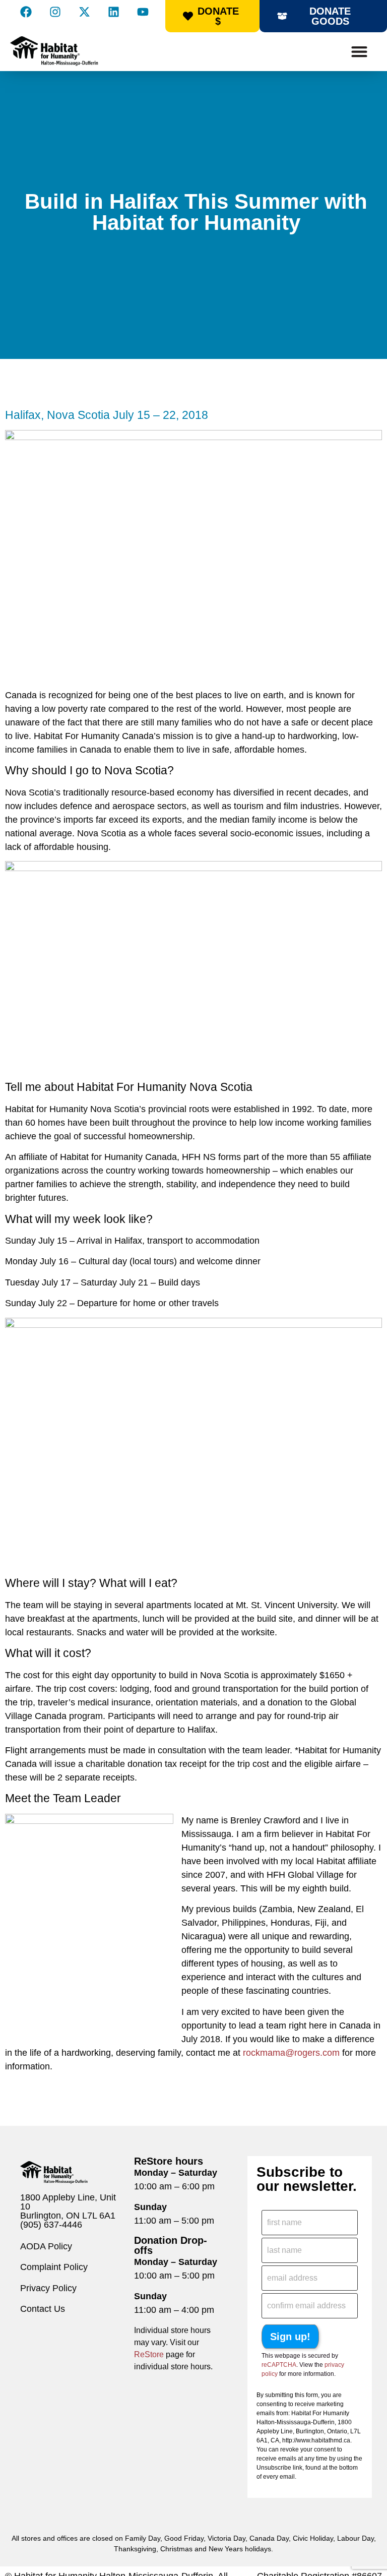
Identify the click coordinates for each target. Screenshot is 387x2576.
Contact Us (43, 2309)
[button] (359, 52)
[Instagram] (55, 12)
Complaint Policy (54, 2267)
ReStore (149, 2354)
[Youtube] (143, 12)
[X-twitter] (84, 12)
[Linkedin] (113, 12)
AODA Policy (46, 2246)
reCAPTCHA (279, 2365)
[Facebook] (26, 12)
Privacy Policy (48, 2288)
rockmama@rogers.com (291, 2053)
